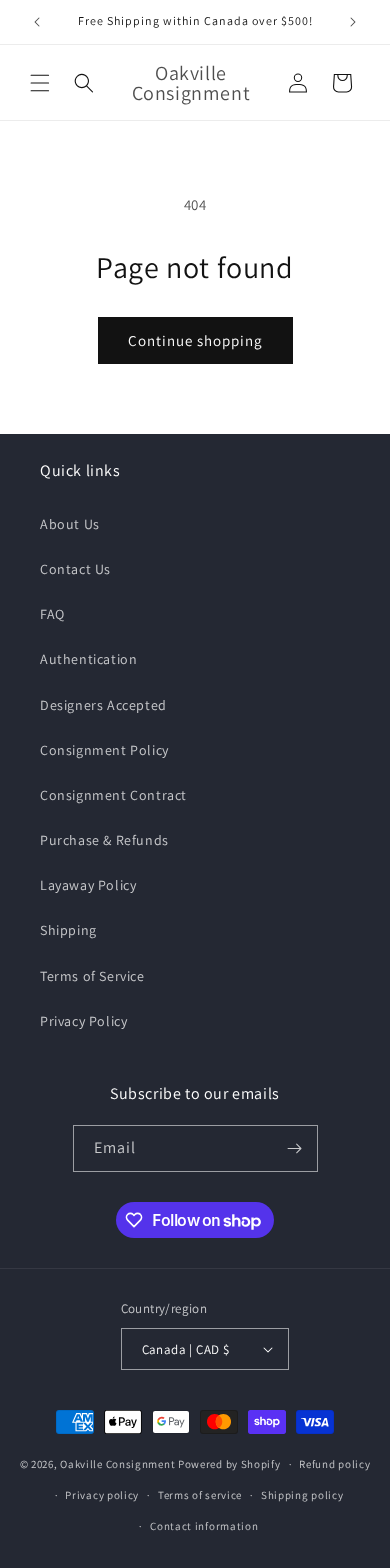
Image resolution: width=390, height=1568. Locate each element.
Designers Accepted (103, 705)
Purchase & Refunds (104, 840)
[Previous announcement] (37, 22)
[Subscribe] (295, 1148)
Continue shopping (195, 340)
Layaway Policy (88, 885)
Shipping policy (302, 1495)
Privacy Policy (83, 1021)
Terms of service (200, 1495)
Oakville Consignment (117, 1464)
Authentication (88, 659)
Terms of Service (92, 976)
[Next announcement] (353, 22)
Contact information (204, 1526)
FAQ (52, 614)
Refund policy (334, 1464)
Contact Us (75, 569)
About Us (70, 524)
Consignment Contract (113, 795)
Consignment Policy (104, 750)
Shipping (68, 930)
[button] (40, 83)
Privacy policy (102, 1495)
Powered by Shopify (229, 1464)
